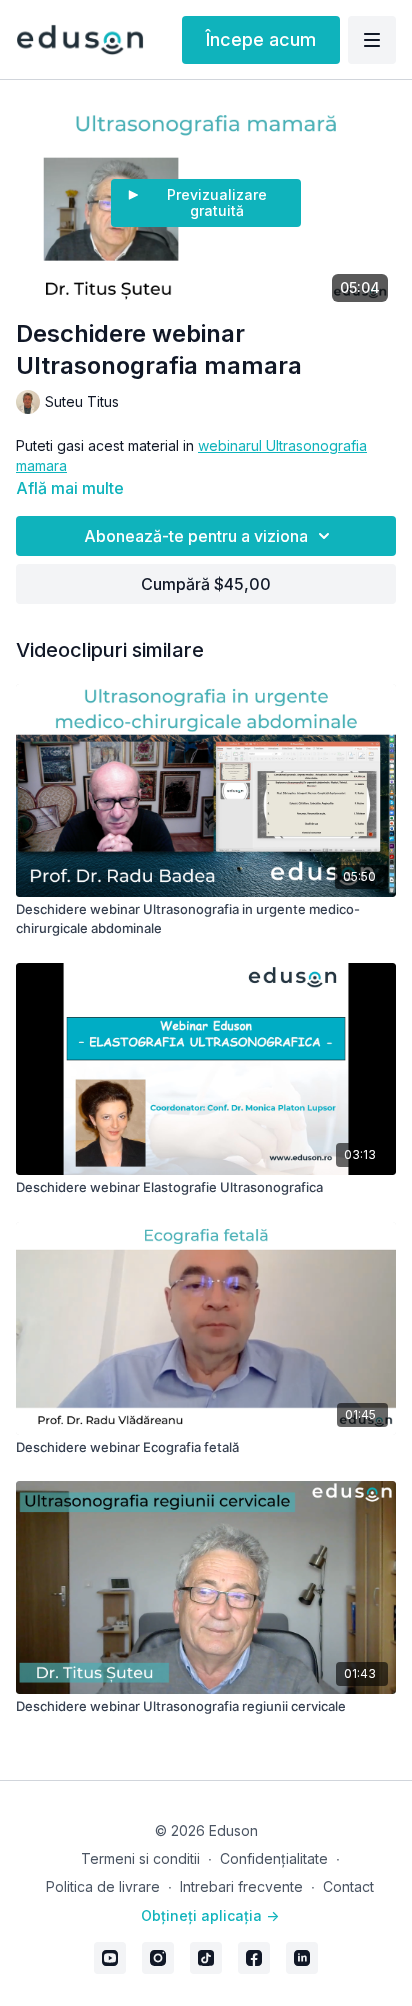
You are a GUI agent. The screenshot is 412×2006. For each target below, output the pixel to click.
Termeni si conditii (140, 1858)
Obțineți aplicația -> (210, 1915)
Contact (348, 1886)
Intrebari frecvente (241, 1886)
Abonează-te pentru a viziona (196, 536)
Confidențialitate (274, 1858)
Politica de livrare (103, 1886)
